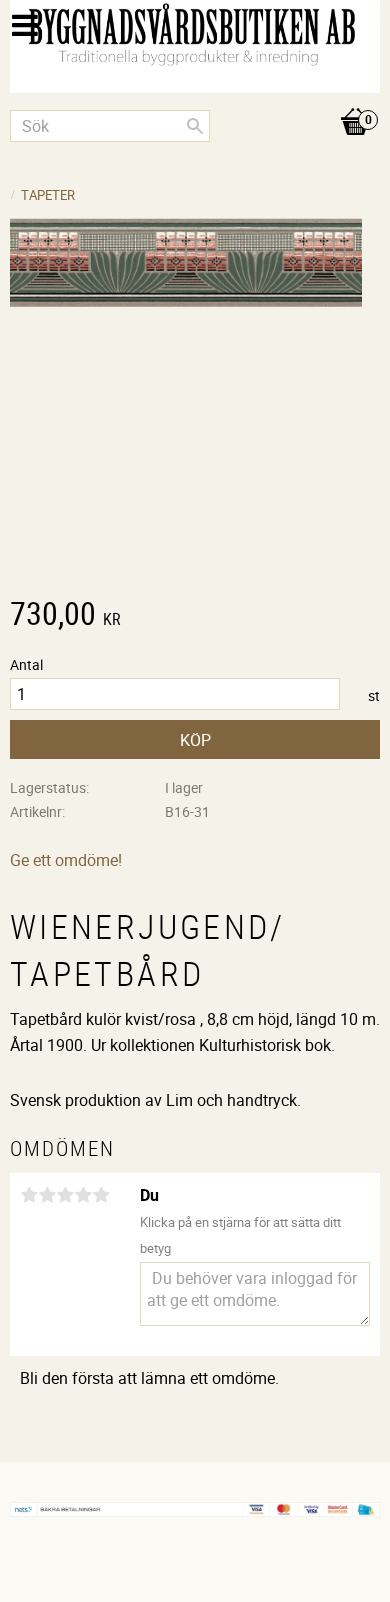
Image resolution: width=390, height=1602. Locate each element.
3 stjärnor (65, 1195)
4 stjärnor (83, 1195)
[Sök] (195, 126)
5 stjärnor (101, 1195)
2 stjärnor (47, 1195)
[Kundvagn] (195, 101)
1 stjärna (29, 1195)
